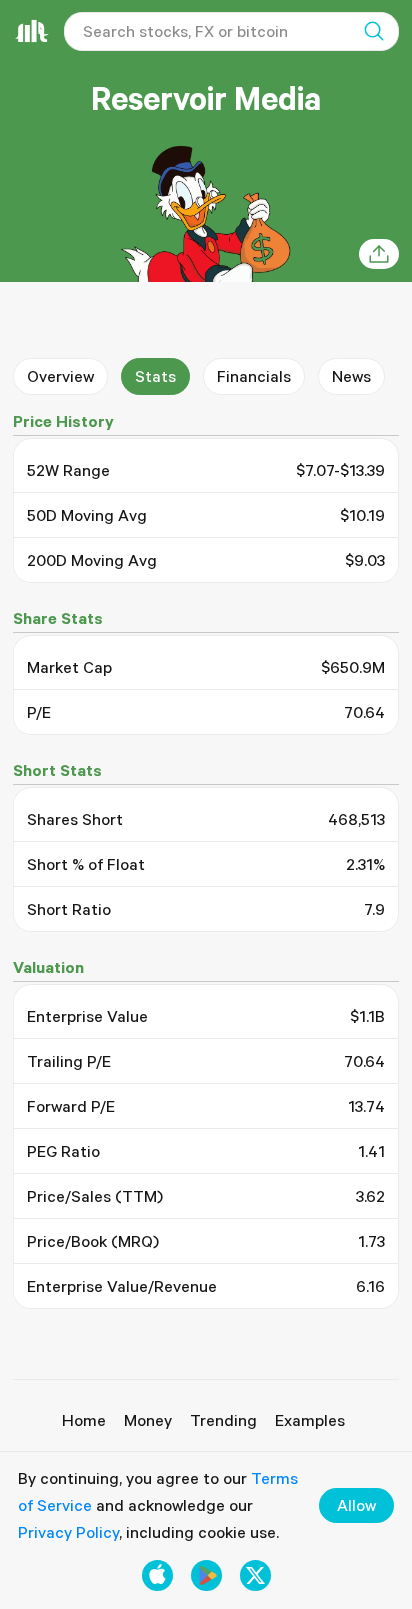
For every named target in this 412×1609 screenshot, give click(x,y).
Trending (223, 1420)
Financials (254, 376)
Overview (60, 376)
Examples (310, 1420)
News (351, 376)
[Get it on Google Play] (206, 1575)
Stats (155, 376)
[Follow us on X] (255, 1575)
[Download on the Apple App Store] (157, 1575)
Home (84, 1420)
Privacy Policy (68, 1532)
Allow (356, 1505)
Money (148, 1420)
